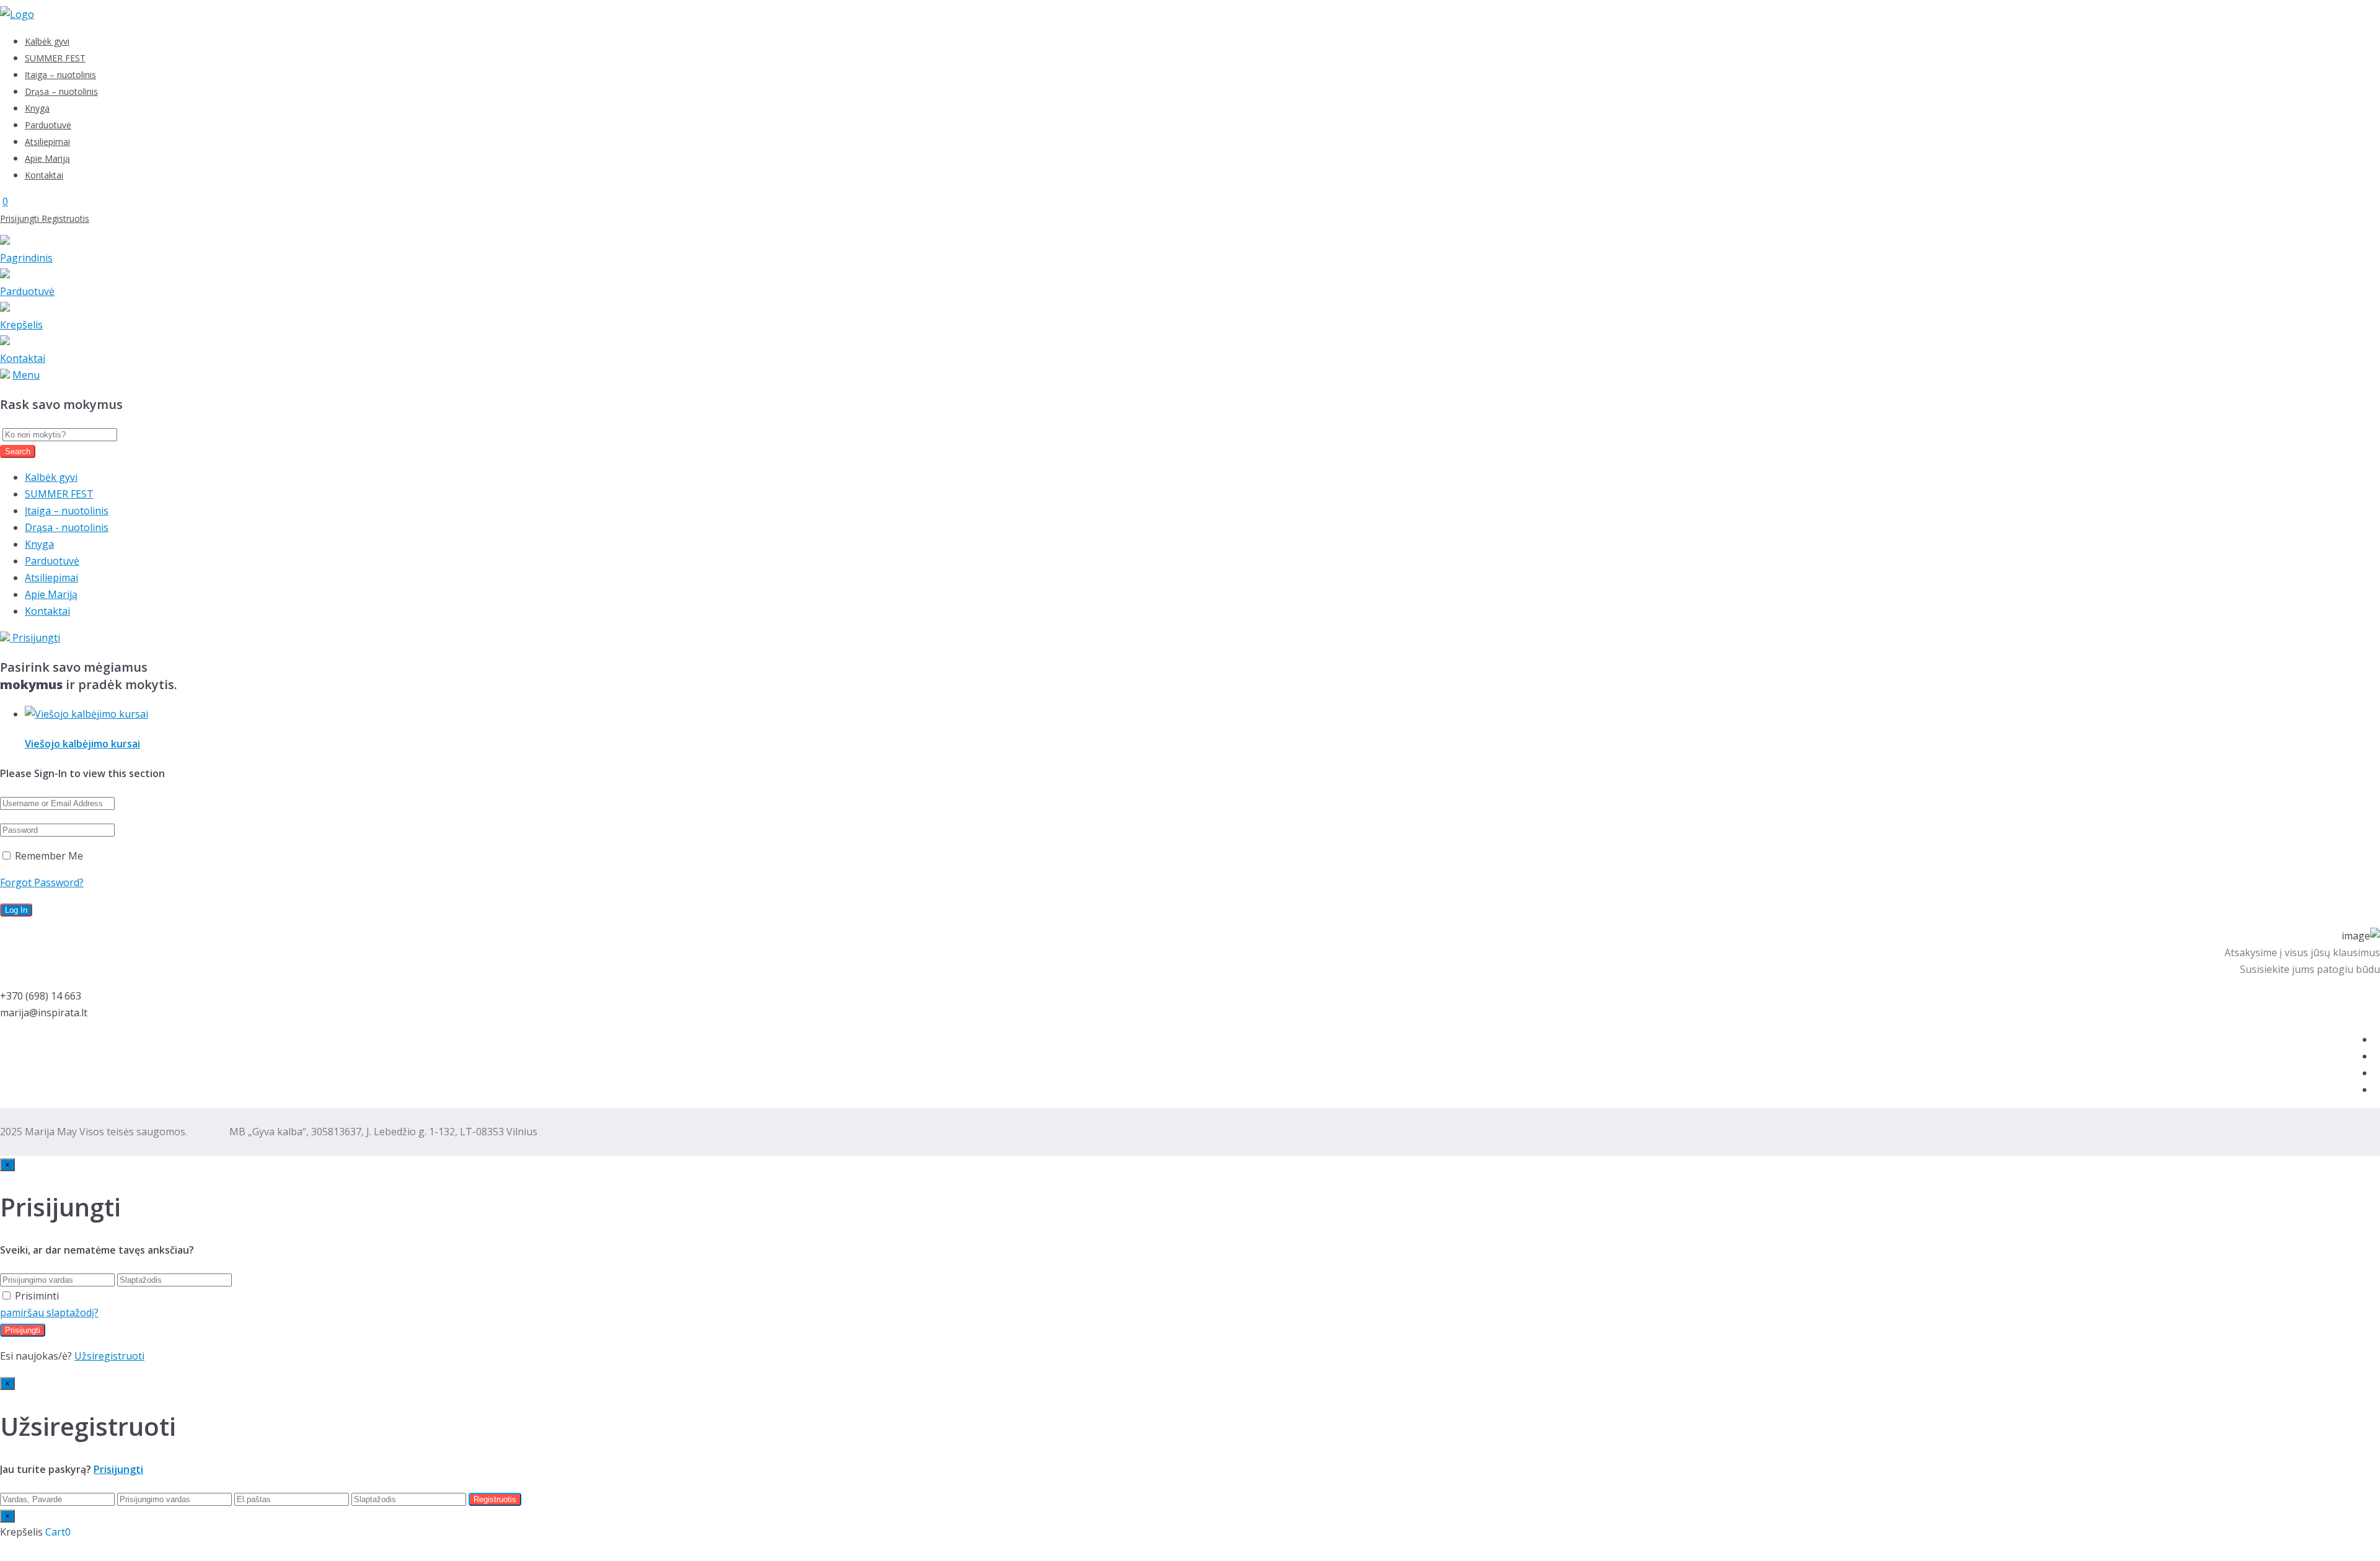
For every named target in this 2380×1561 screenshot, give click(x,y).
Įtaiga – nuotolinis (60, 75)
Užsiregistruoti (109, 1356)
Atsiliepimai (47, 142)
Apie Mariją (47, 158)
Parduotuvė (48, 125)
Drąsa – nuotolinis (61, 91)
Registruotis (65, 218)
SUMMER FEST (55, 58)
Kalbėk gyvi (47, 41)
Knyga (37, 108)
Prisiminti (37, 1296)
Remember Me (48, 856)
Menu (26, 375)
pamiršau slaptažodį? (49, 1313)
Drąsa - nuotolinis (67, 527)
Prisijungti (21, 218)
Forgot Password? (42, 882)
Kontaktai (44, 175)
